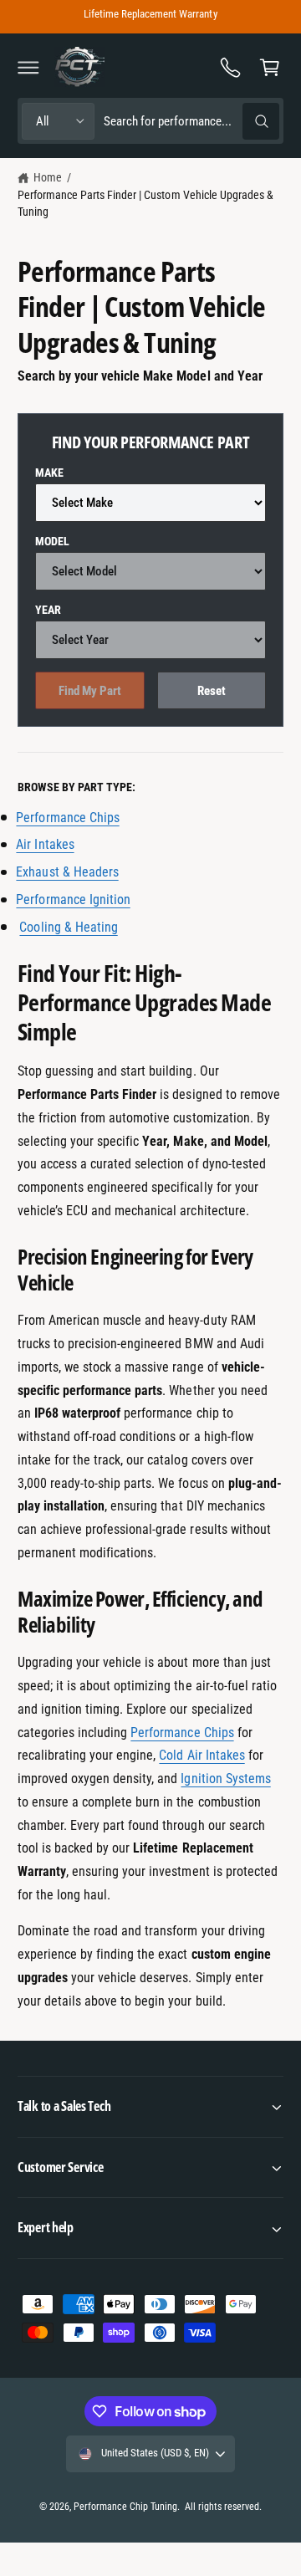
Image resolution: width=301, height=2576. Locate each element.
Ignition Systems (225, 1779)
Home (48, 177)
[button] (28, 67)
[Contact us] (231, 67)
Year (48, 610)
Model (52, 541)
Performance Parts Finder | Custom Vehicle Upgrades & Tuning (145, 203)
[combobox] (191, 121)
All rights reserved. (223, 2507)
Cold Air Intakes (202, 1755)
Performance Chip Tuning (125, 2507)
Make (49, 473)
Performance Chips (182, 1733)
